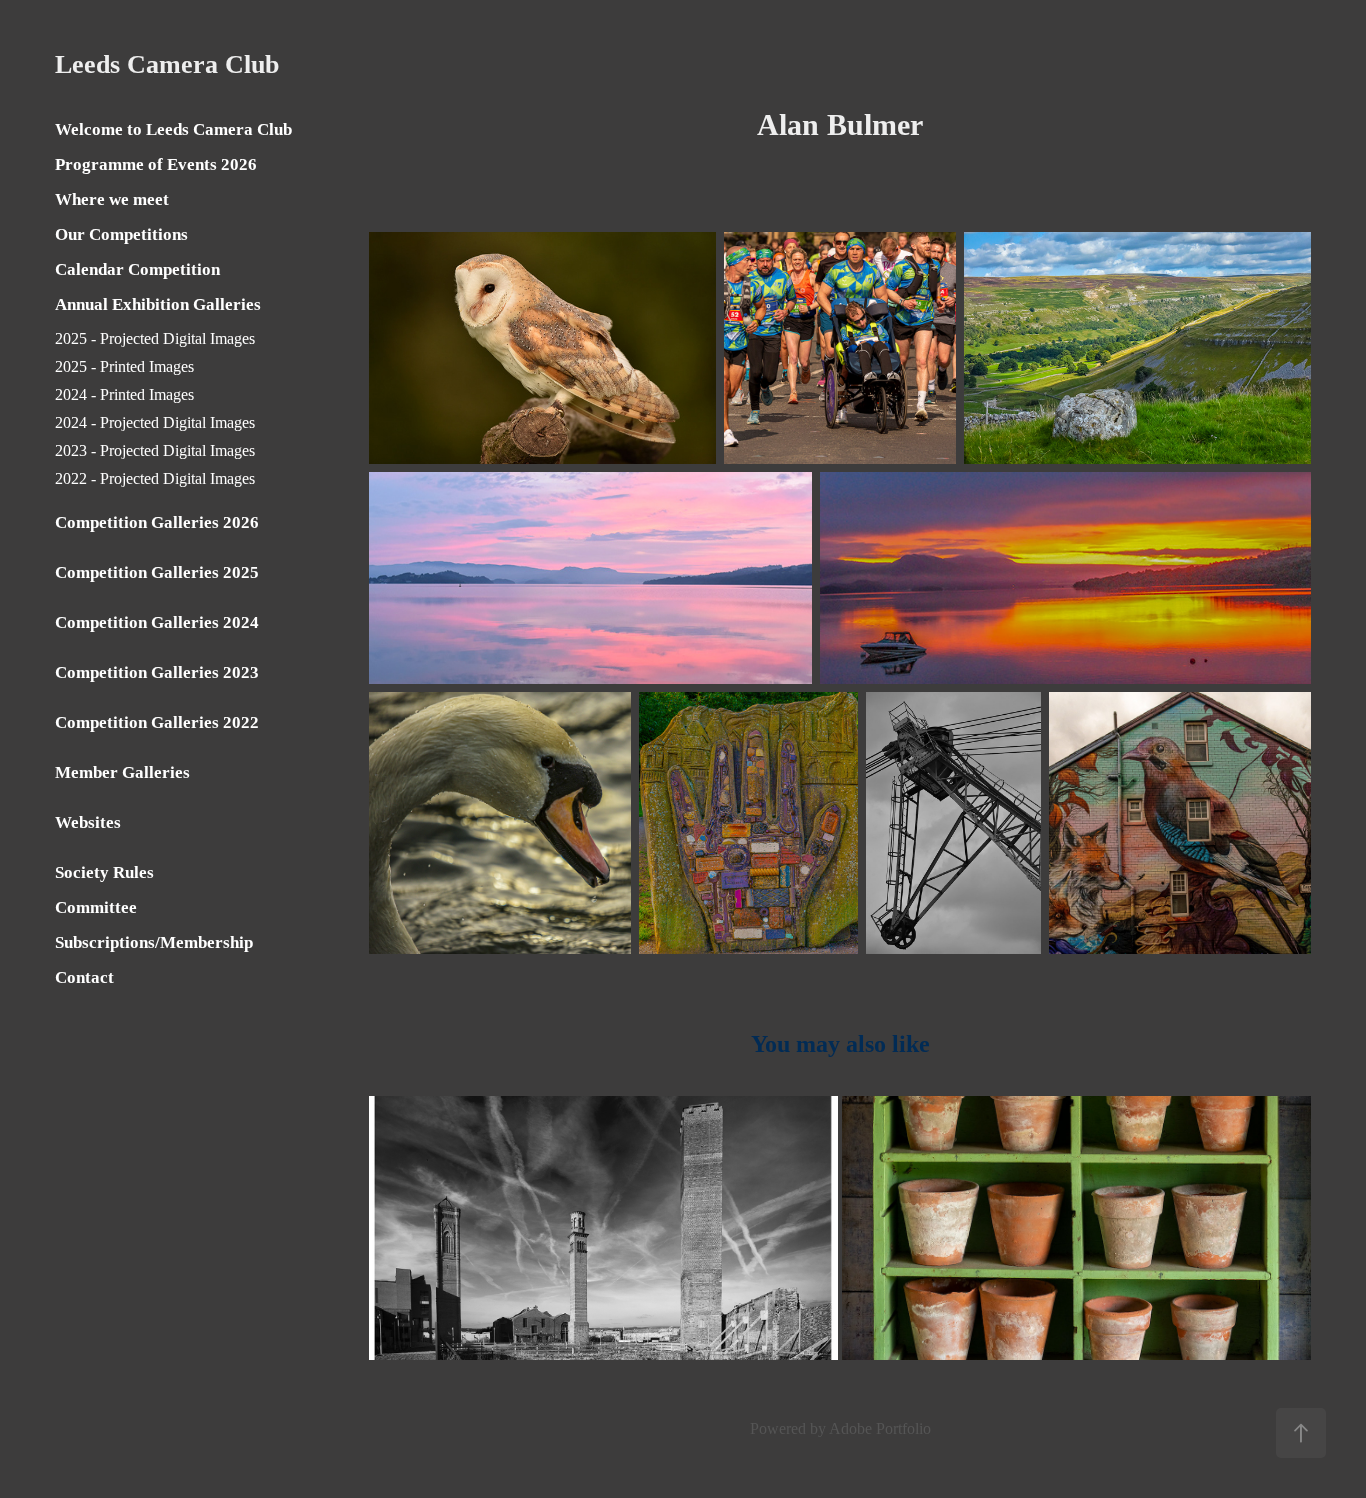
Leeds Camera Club (167, 64)
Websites (88, 822)
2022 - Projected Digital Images (155, 478)
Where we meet (112, 199)
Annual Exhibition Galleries (158, 304)
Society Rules (104, 872)
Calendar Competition (137, 269)
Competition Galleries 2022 (157, 722)
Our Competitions (121, 234)
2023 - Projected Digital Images (155, 450)
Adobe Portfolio (880, 1428)
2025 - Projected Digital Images (155, 338)
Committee (96, 907)
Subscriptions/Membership (154, 942)
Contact (84, 977)
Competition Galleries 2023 (157, 672)
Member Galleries (122, 772)
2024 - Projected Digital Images (155, 422)
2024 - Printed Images (124, 394)
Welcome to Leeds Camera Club (173, 129)
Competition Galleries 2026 (157, 522)
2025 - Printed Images (124, 366)
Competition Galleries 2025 (157, 572)
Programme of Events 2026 (156, 164)
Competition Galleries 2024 (157, 622)
